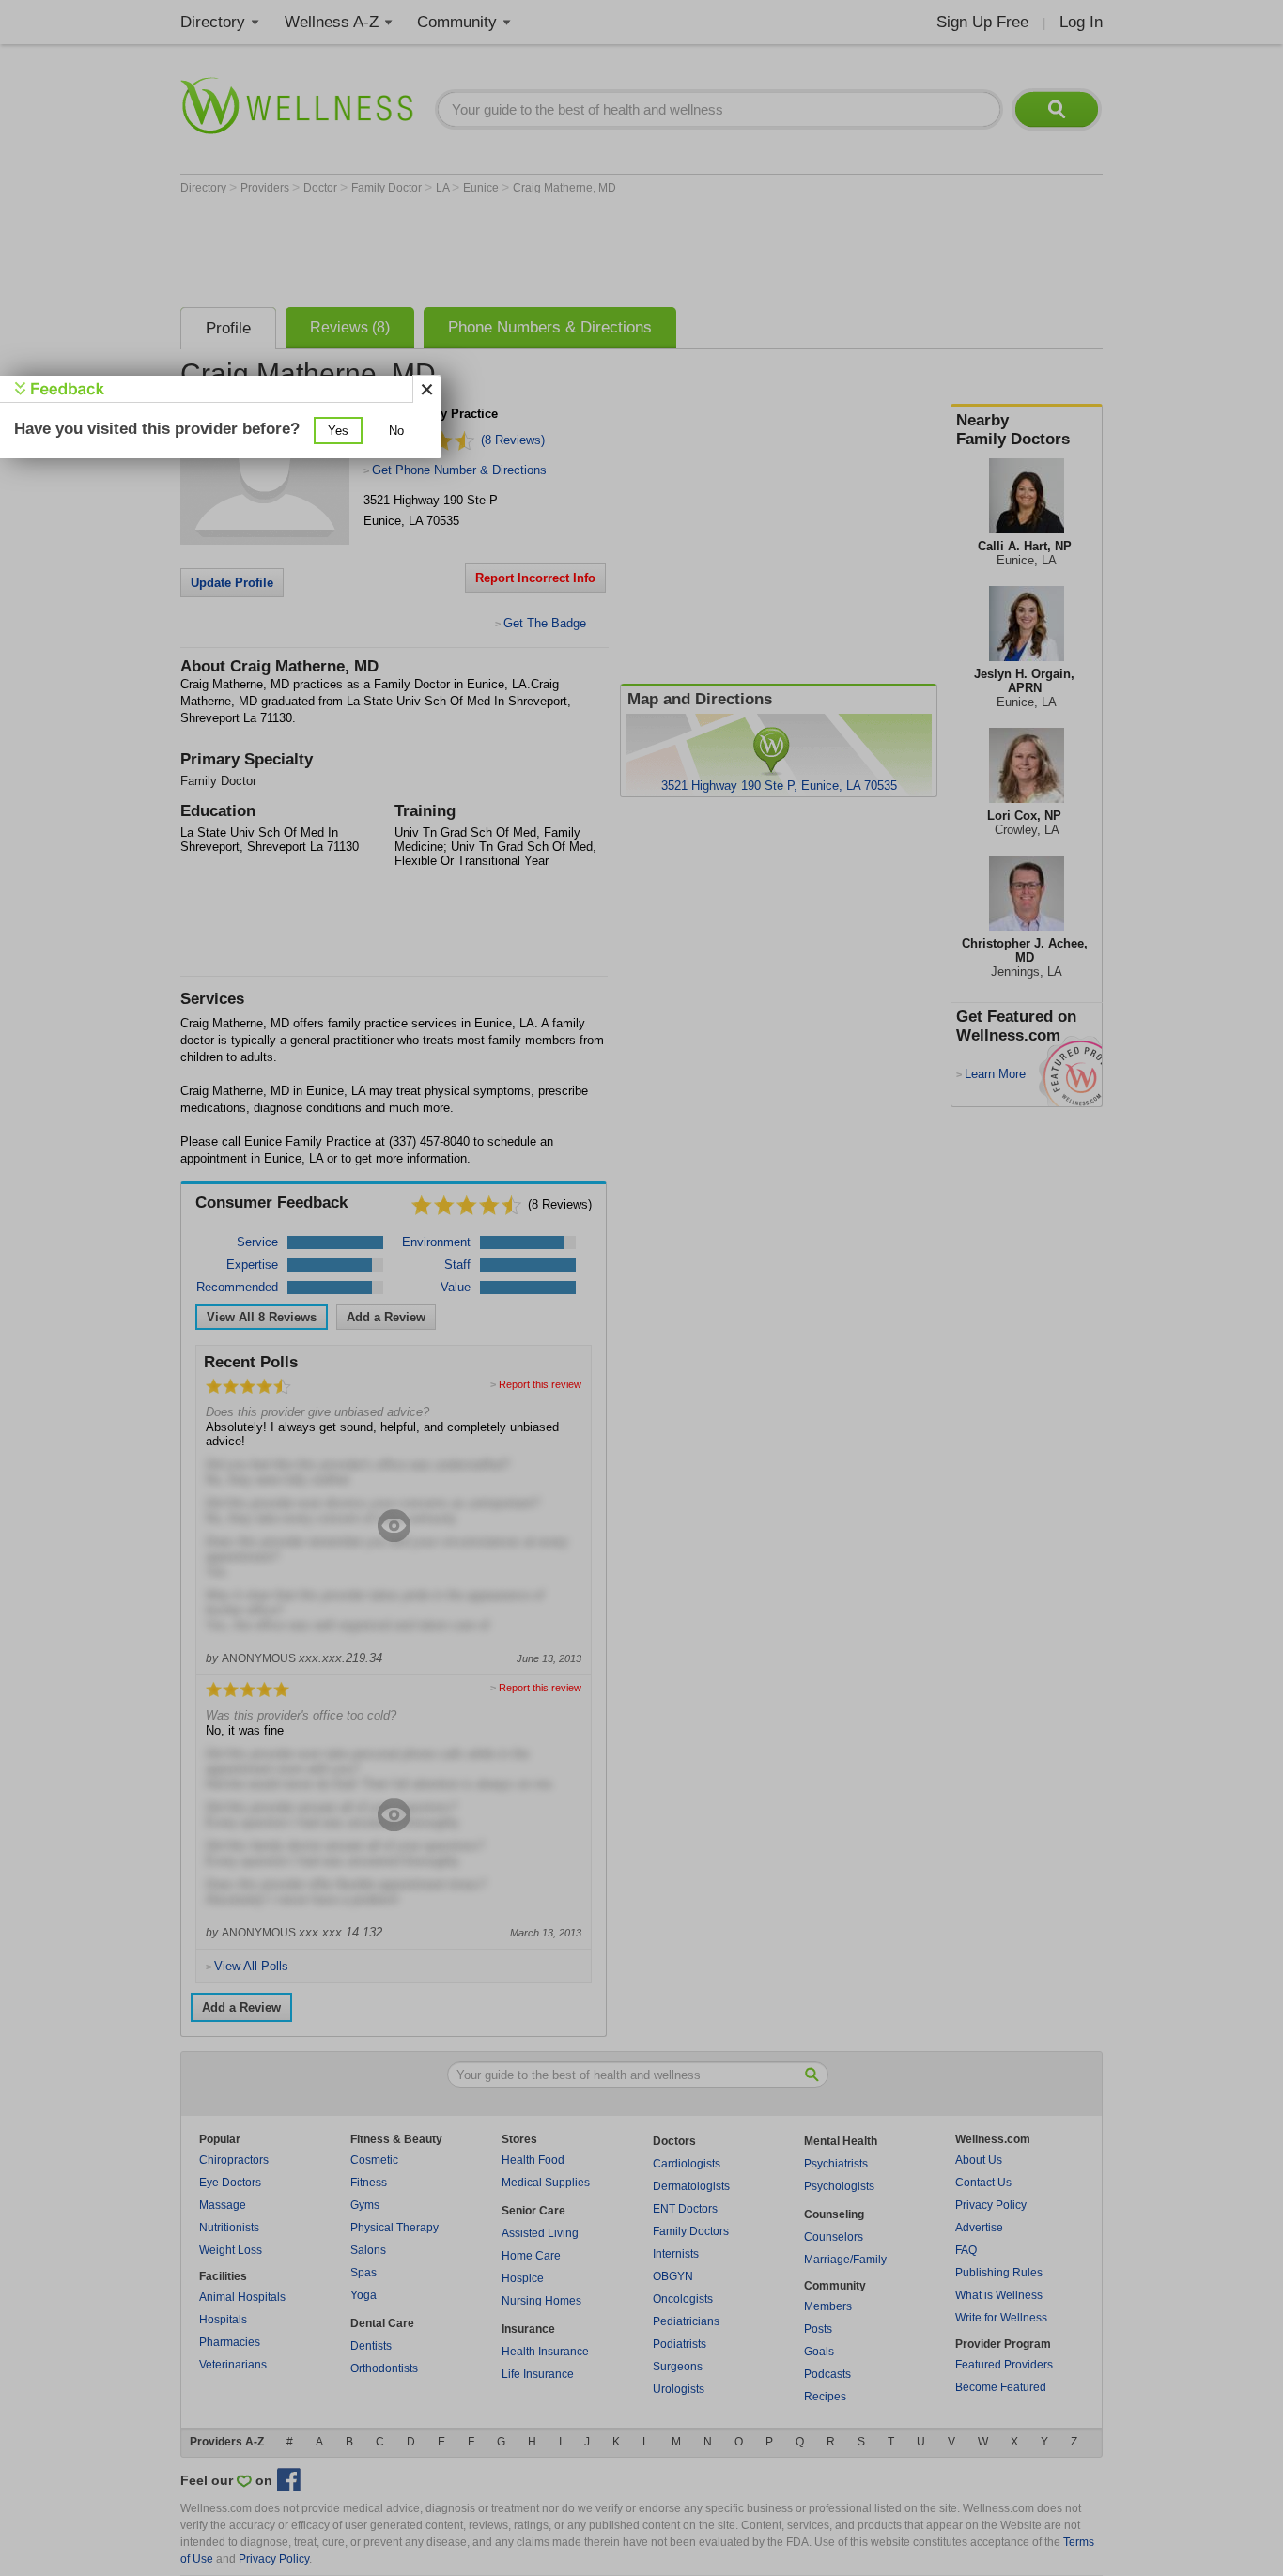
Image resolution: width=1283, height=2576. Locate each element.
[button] (338, 431)
